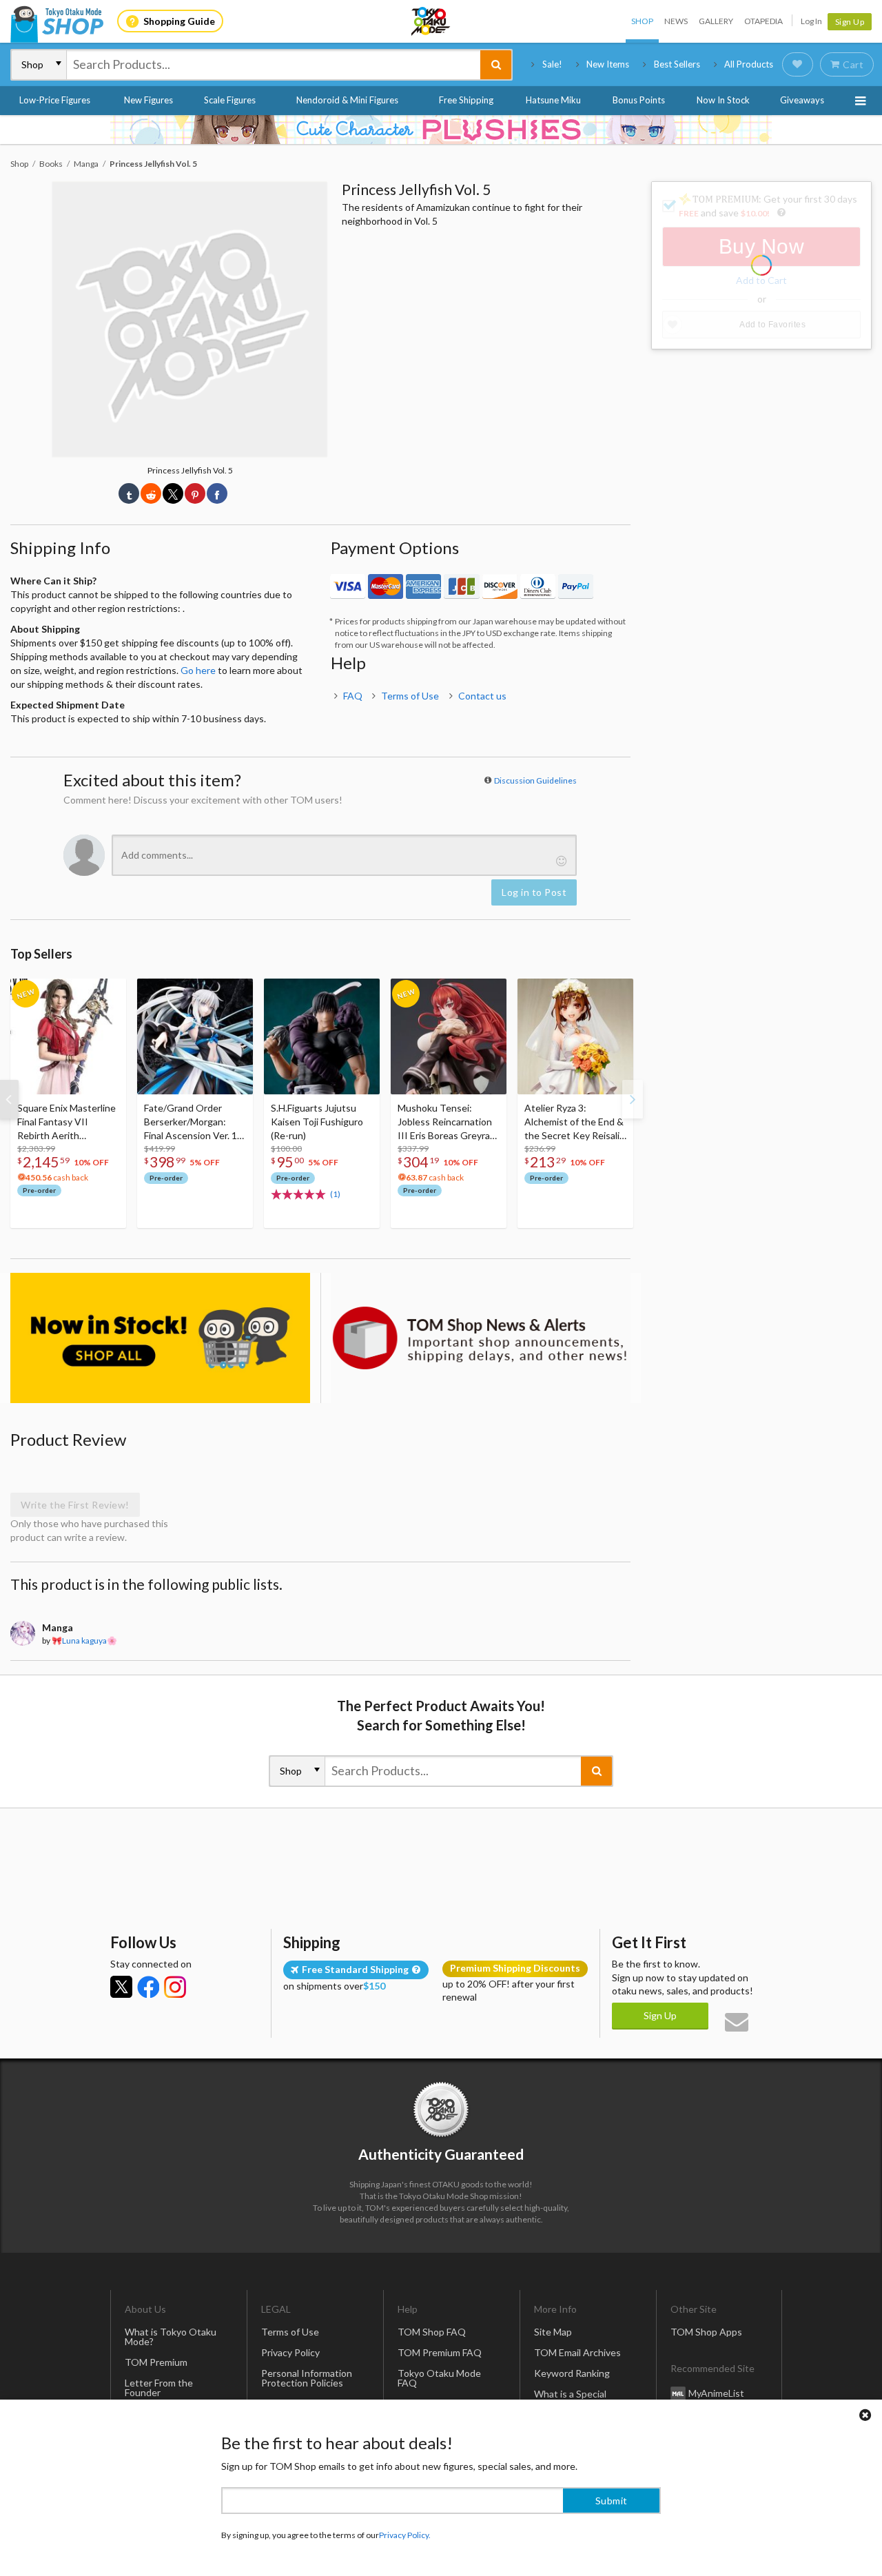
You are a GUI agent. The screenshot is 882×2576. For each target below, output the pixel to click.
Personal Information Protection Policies (307, 2378)
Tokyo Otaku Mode (431, 21)
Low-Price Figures (55, 100)
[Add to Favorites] (108, 992)
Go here (198, 670)
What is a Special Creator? (570, 2399)
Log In (811, 21)
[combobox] (274, 65)
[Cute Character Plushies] (441, 130)
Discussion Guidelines (535, 780)
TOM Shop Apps (706, 2332)
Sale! (552, 64)
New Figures (148, 100)
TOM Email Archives (577, 2352)
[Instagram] (175, 1987)
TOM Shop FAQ (432, 2332)
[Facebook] (148, 1987)
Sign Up (850, 22)
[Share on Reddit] (151, 493)
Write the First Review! (75, 1505)
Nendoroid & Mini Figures (347, 100)
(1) (335, 1194)
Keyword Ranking (572, 2373)
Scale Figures (230, 100)
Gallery (716, 21)
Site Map (553, 2332)
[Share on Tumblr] (129, 493)
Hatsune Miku (553, 100)
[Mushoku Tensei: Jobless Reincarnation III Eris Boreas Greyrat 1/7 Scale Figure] (449, 1036)
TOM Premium (156, 2362)
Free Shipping (466, 100)
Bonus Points (639, 100)
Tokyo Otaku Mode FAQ (439, 2378)
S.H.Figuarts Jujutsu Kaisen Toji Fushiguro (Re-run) (317, 1122)
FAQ (353, 696)
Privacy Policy (290, 2352)
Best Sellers (677, 64)
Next (633, 1099)
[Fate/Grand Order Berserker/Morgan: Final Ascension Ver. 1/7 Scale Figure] (195, 1036)
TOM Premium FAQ (440, 2352)
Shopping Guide (179, 21)
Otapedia (763, 21)
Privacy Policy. (405, 2535)
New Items (608, 64)
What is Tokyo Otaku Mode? (171, 2337)
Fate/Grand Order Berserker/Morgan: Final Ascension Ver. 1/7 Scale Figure (195, 1122)
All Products (749, 64)
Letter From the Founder (159, 2388)
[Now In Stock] (160, 1338)
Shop (642, 21)
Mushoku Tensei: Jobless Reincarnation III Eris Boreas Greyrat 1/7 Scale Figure (446, 1122)
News (676, 21)
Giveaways (802, 100)
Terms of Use (410, 696)
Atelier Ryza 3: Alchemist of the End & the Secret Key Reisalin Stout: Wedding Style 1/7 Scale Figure (575, 1122)
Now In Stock (723, 100)
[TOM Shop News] (481, 1338)
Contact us (482, 696)
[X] (121, 1987)
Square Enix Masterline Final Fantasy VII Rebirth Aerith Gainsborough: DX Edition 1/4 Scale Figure (68, 1122)
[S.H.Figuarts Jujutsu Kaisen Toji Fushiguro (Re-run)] (322, 1036)
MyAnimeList (716, 2393)
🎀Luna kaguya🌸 (84, 1640)
